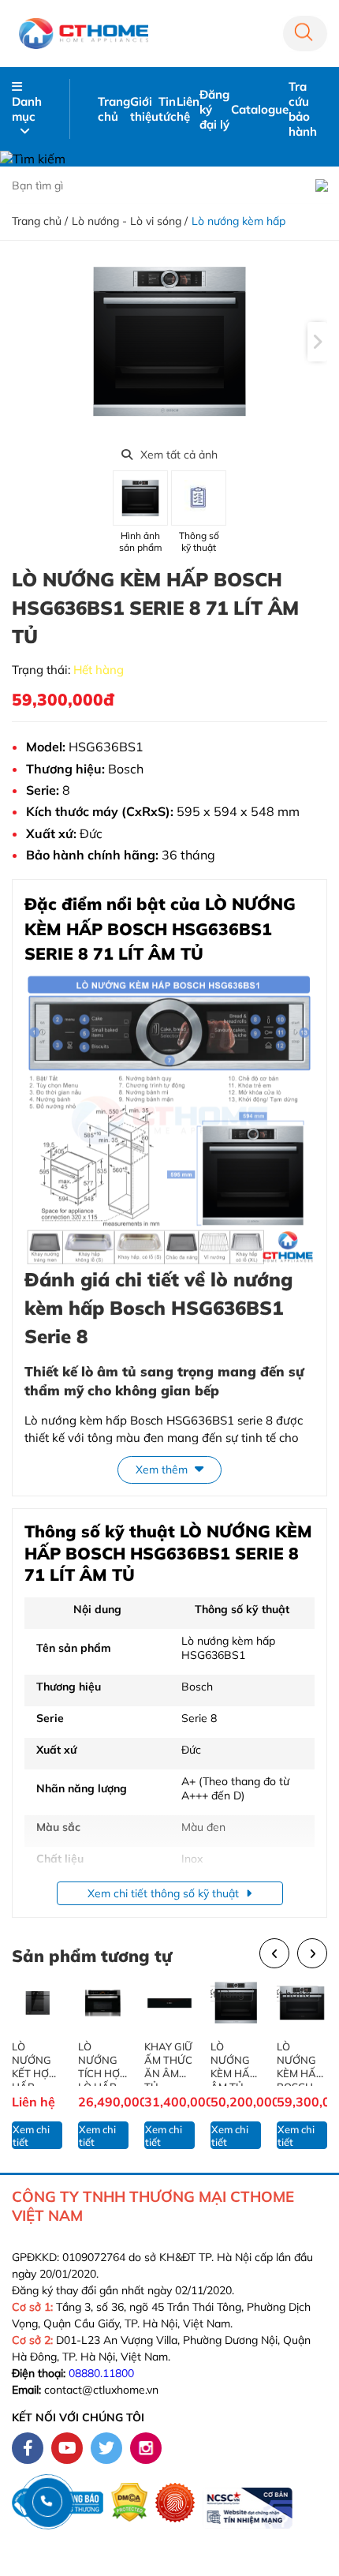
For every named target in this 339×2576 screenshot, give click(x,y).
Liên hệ (188, 109)
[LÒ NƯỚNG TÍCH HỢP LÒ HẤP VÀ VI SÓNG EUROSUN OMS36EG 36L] (103, 2003)
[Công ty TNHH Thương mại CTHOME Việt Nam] (84, 33)
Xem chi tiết (31, 2136)
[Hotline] (47, 2501)
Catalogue (260, 109)
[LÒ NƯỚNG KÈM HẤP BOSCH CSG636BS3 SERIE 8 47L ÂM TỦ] (302, 2003)
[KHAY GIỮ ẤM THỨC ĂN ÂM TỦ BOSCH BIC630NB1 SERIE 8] (169, 2003)
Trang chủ (114, 109)
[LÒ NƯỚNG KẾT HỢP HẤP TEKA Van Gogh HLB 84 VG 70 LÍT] (37, 2003)
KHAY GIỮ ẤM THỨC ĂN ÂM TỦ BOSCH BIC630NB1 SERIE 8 (169, 2063)
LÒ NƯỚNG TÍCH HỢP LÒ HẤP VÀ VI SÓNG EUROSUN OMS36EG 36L (103, 2063)
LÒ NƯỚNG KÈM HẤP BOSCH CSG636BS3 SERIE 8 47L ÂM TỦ (300, 2063)
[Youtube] (67, 2448)
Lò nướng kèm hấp (238, 221)
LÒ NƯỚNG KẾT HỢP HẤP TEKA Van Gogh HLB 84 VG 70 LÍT (36, 2063)
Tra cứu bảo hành (303, 109)
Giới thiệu (144, 109)
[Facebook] (28, 2448)
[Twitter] (106, 2448)
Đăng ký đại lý (214, 109)
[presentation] (317, 342)
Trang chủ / (40, 221)
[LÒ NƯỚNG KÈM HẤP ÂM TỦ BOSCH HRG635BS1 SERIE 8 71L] (236, 2003)
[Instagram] (146, 2448)
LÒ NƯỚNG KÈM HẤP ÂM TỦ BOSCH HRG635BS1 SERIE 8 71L (235, 2063)
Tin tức (168, 109)
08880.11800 (101, 2373)
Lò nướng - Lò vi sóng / (130, 221)
